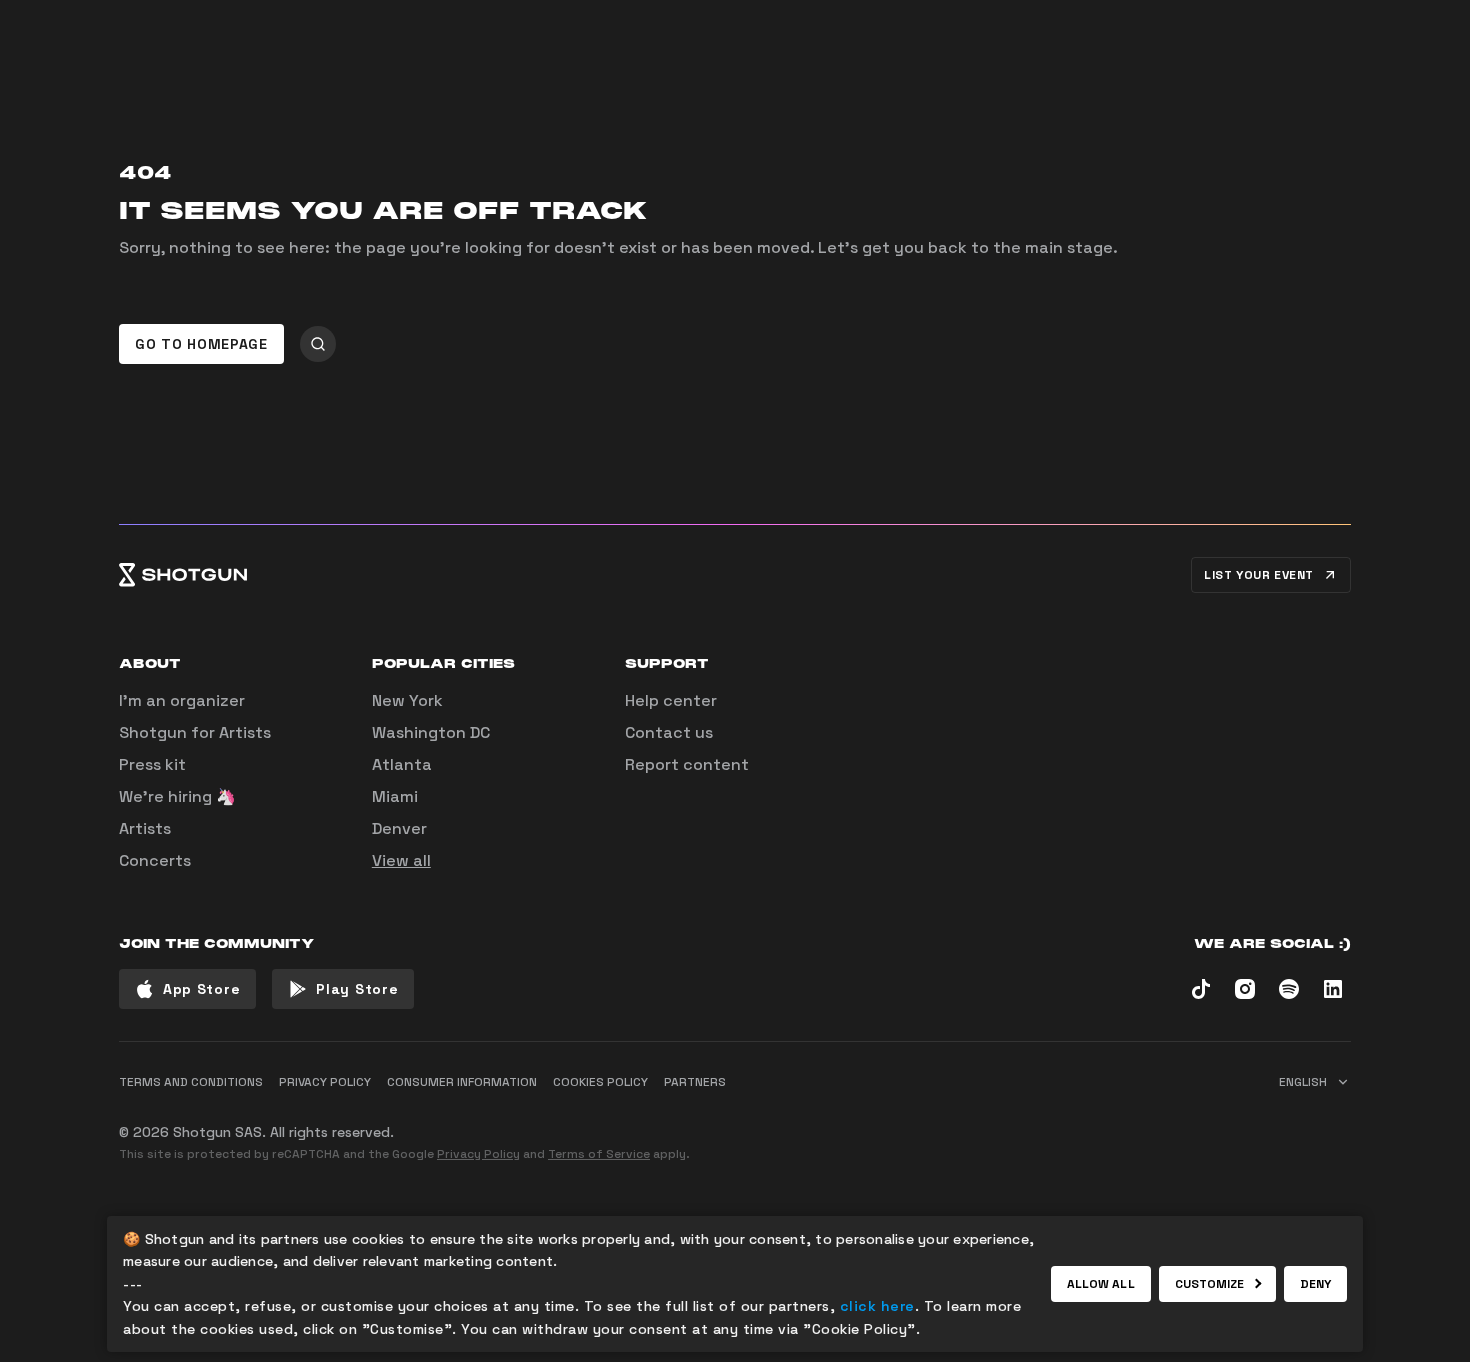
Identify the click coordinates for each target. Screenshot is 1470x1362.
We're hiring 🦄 (177, 796)
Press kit (152, 764)
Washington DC (431, 732)
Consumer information (462, 1082)
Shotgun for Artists (195, 732)
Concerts (155, 860)
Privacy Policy (478, 1154)
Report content (687, 764)
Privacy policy (325, 1082)
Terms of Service (599, 1154)
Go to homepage (201, 344)
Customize (1210, 1284)
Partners (695, 1082)
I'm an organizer (182, 700)
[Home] (183, 575)
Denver (399, 828)
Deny (1315, 1284)
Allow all (1101, 1284)
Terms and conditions (191, 1082)
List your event (1259, 575)
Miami (395, 796)
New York (407, 700)
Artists (145, 828)
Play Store (357, 989)
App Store (201, 989)
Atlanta (402, 764)
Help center (671, 700)
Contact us (669, 732)
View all (401, 860)
